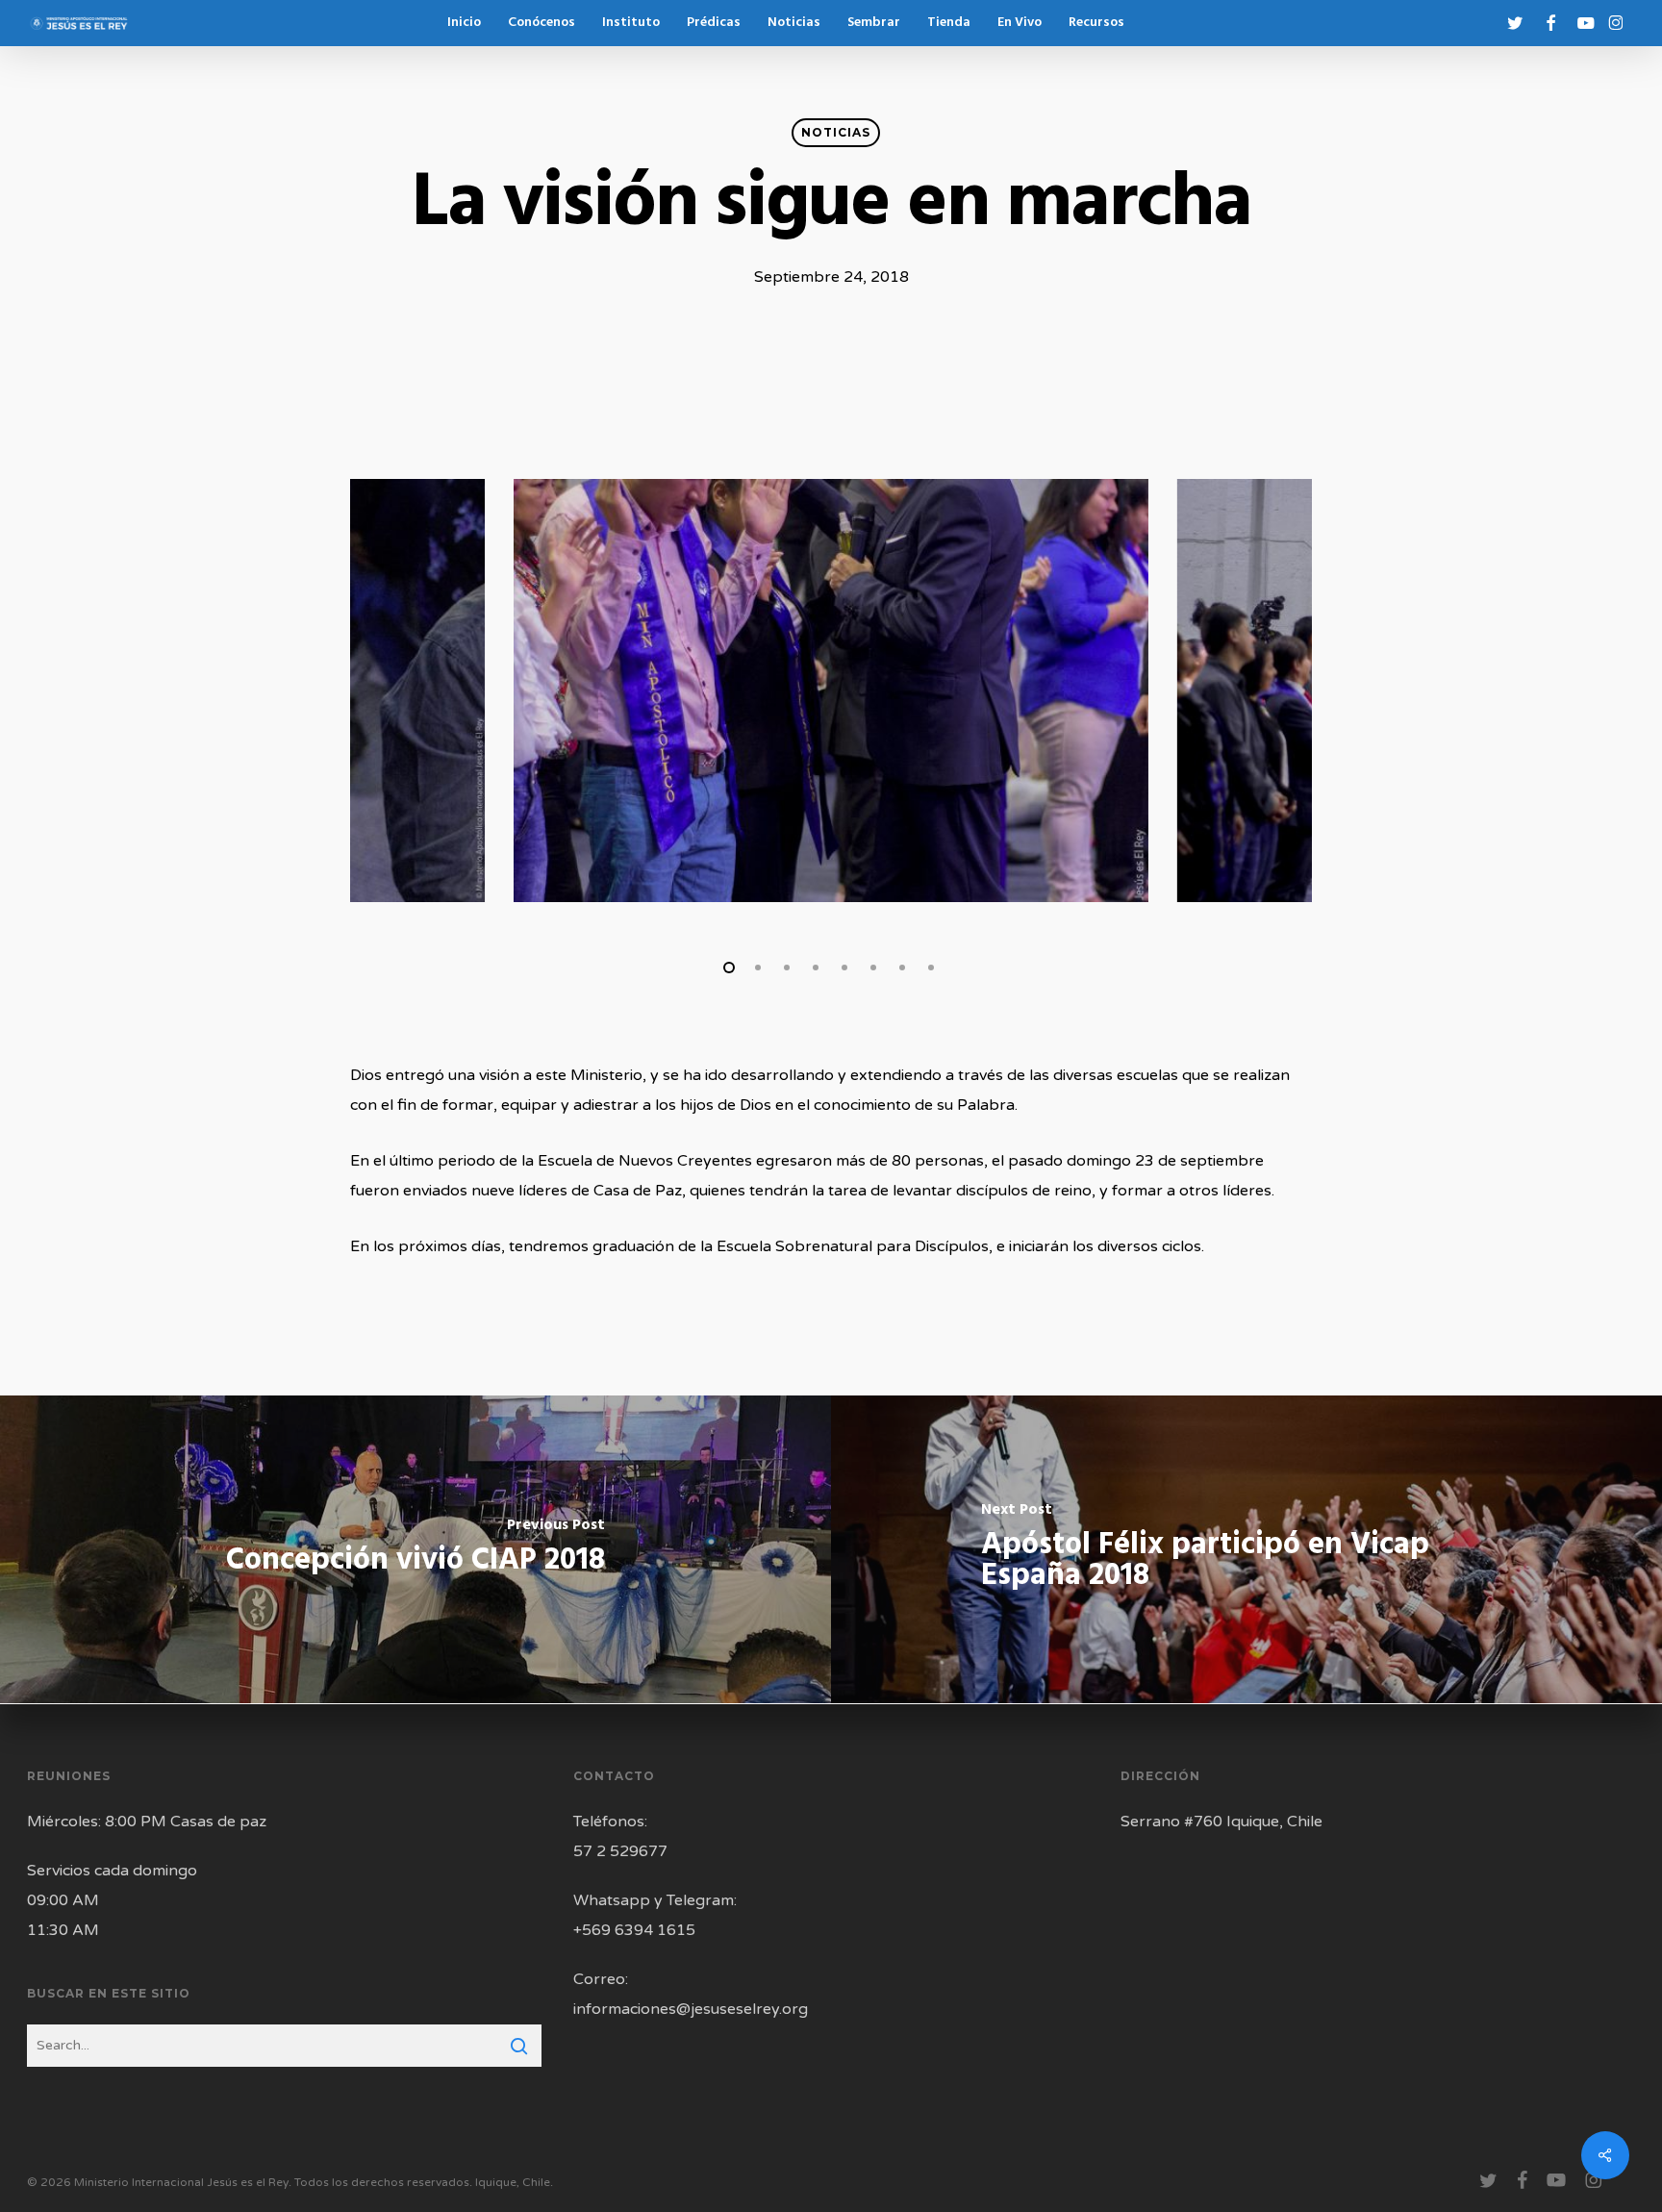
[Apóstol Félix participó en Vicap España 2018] (1246, 1549)
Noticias (836, 132)
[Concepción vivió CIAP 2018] (415, 1549)
